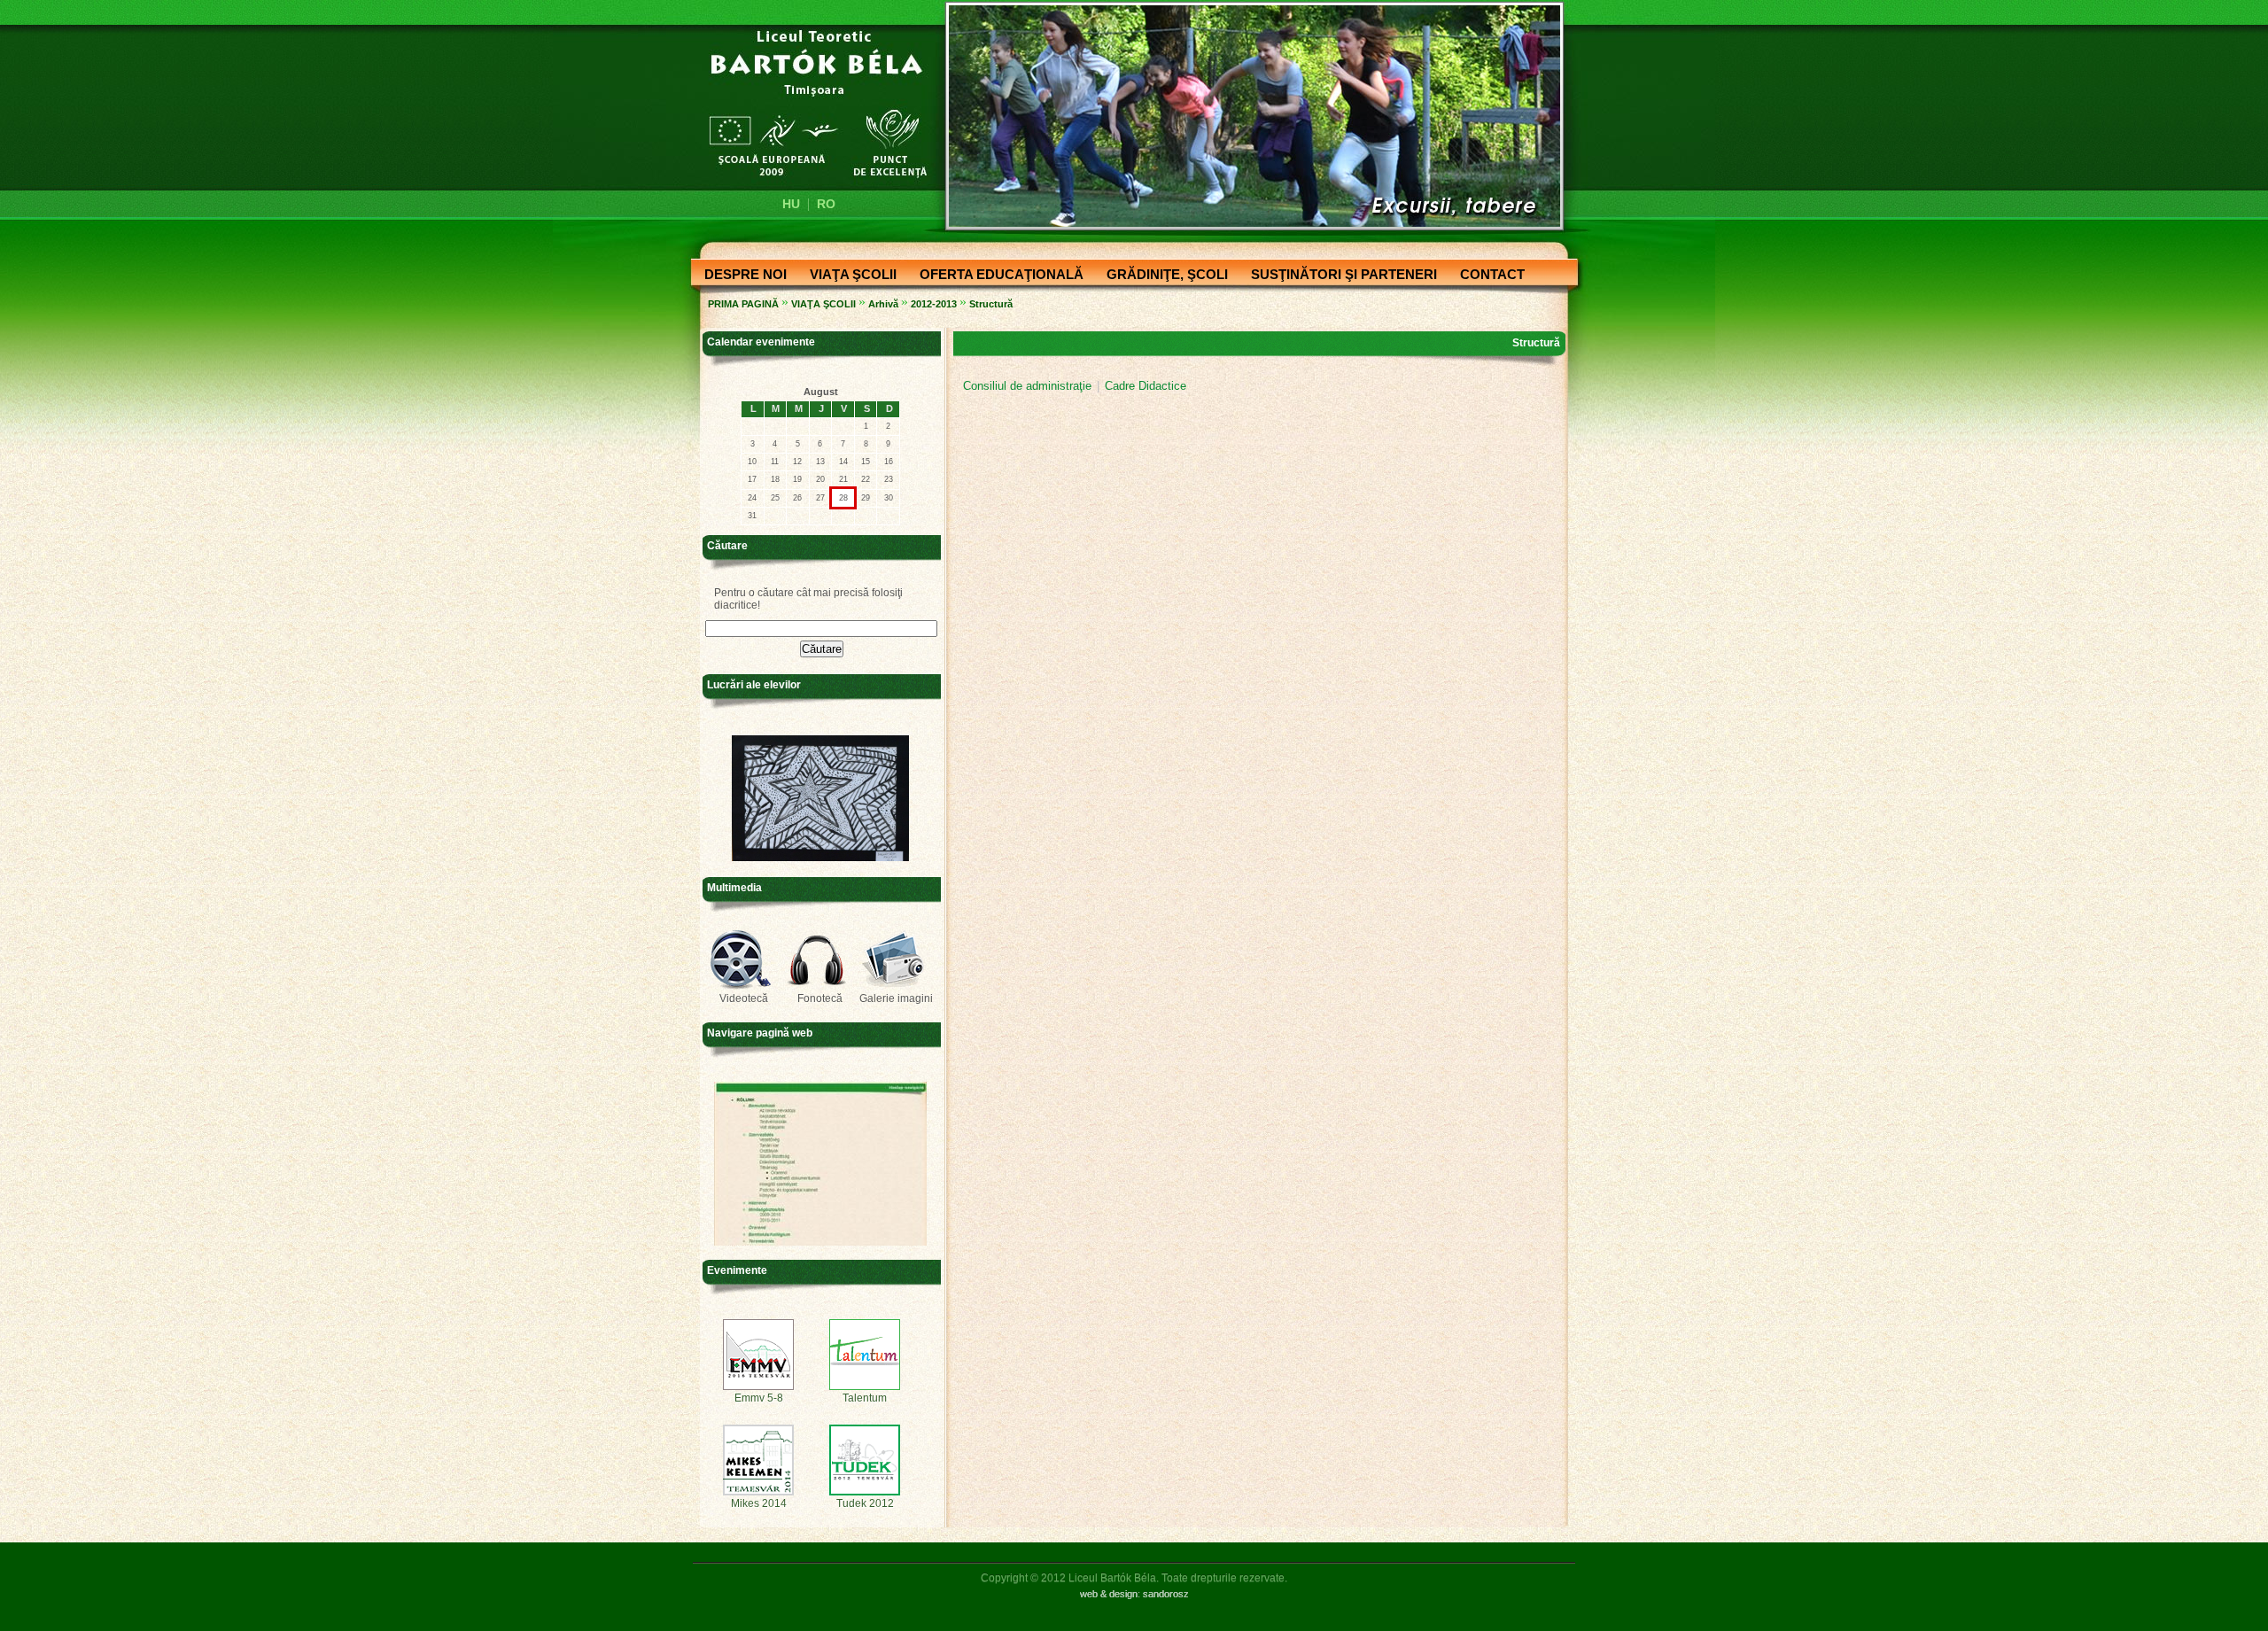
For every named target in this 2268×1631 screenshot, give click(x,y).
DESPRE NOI (740, 276)
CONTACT (1487, 276)
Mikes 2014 (759, 1503)
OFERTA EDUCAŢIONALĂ (996, 276)
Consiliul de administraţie (1027, 386)
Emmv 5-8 (759, 1398)
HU (791, 204)
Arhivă (883, 304)
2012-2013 (934, 304)
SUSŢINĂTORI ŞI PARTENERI (1339, 276)
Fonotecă (820, 998)
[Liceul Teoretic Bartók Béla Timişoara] (808, 103)
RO (826, 204)
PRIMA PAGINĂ (743, 304)
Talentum (865, 1398)
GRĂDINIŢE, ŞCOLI (1162, 276)
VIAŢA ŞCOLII (848, 276)
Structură (991, 304)
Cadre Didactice (1146, 386)
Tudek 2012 (865, 1503)
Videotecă (744, 998)
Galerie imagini (896, 998)
